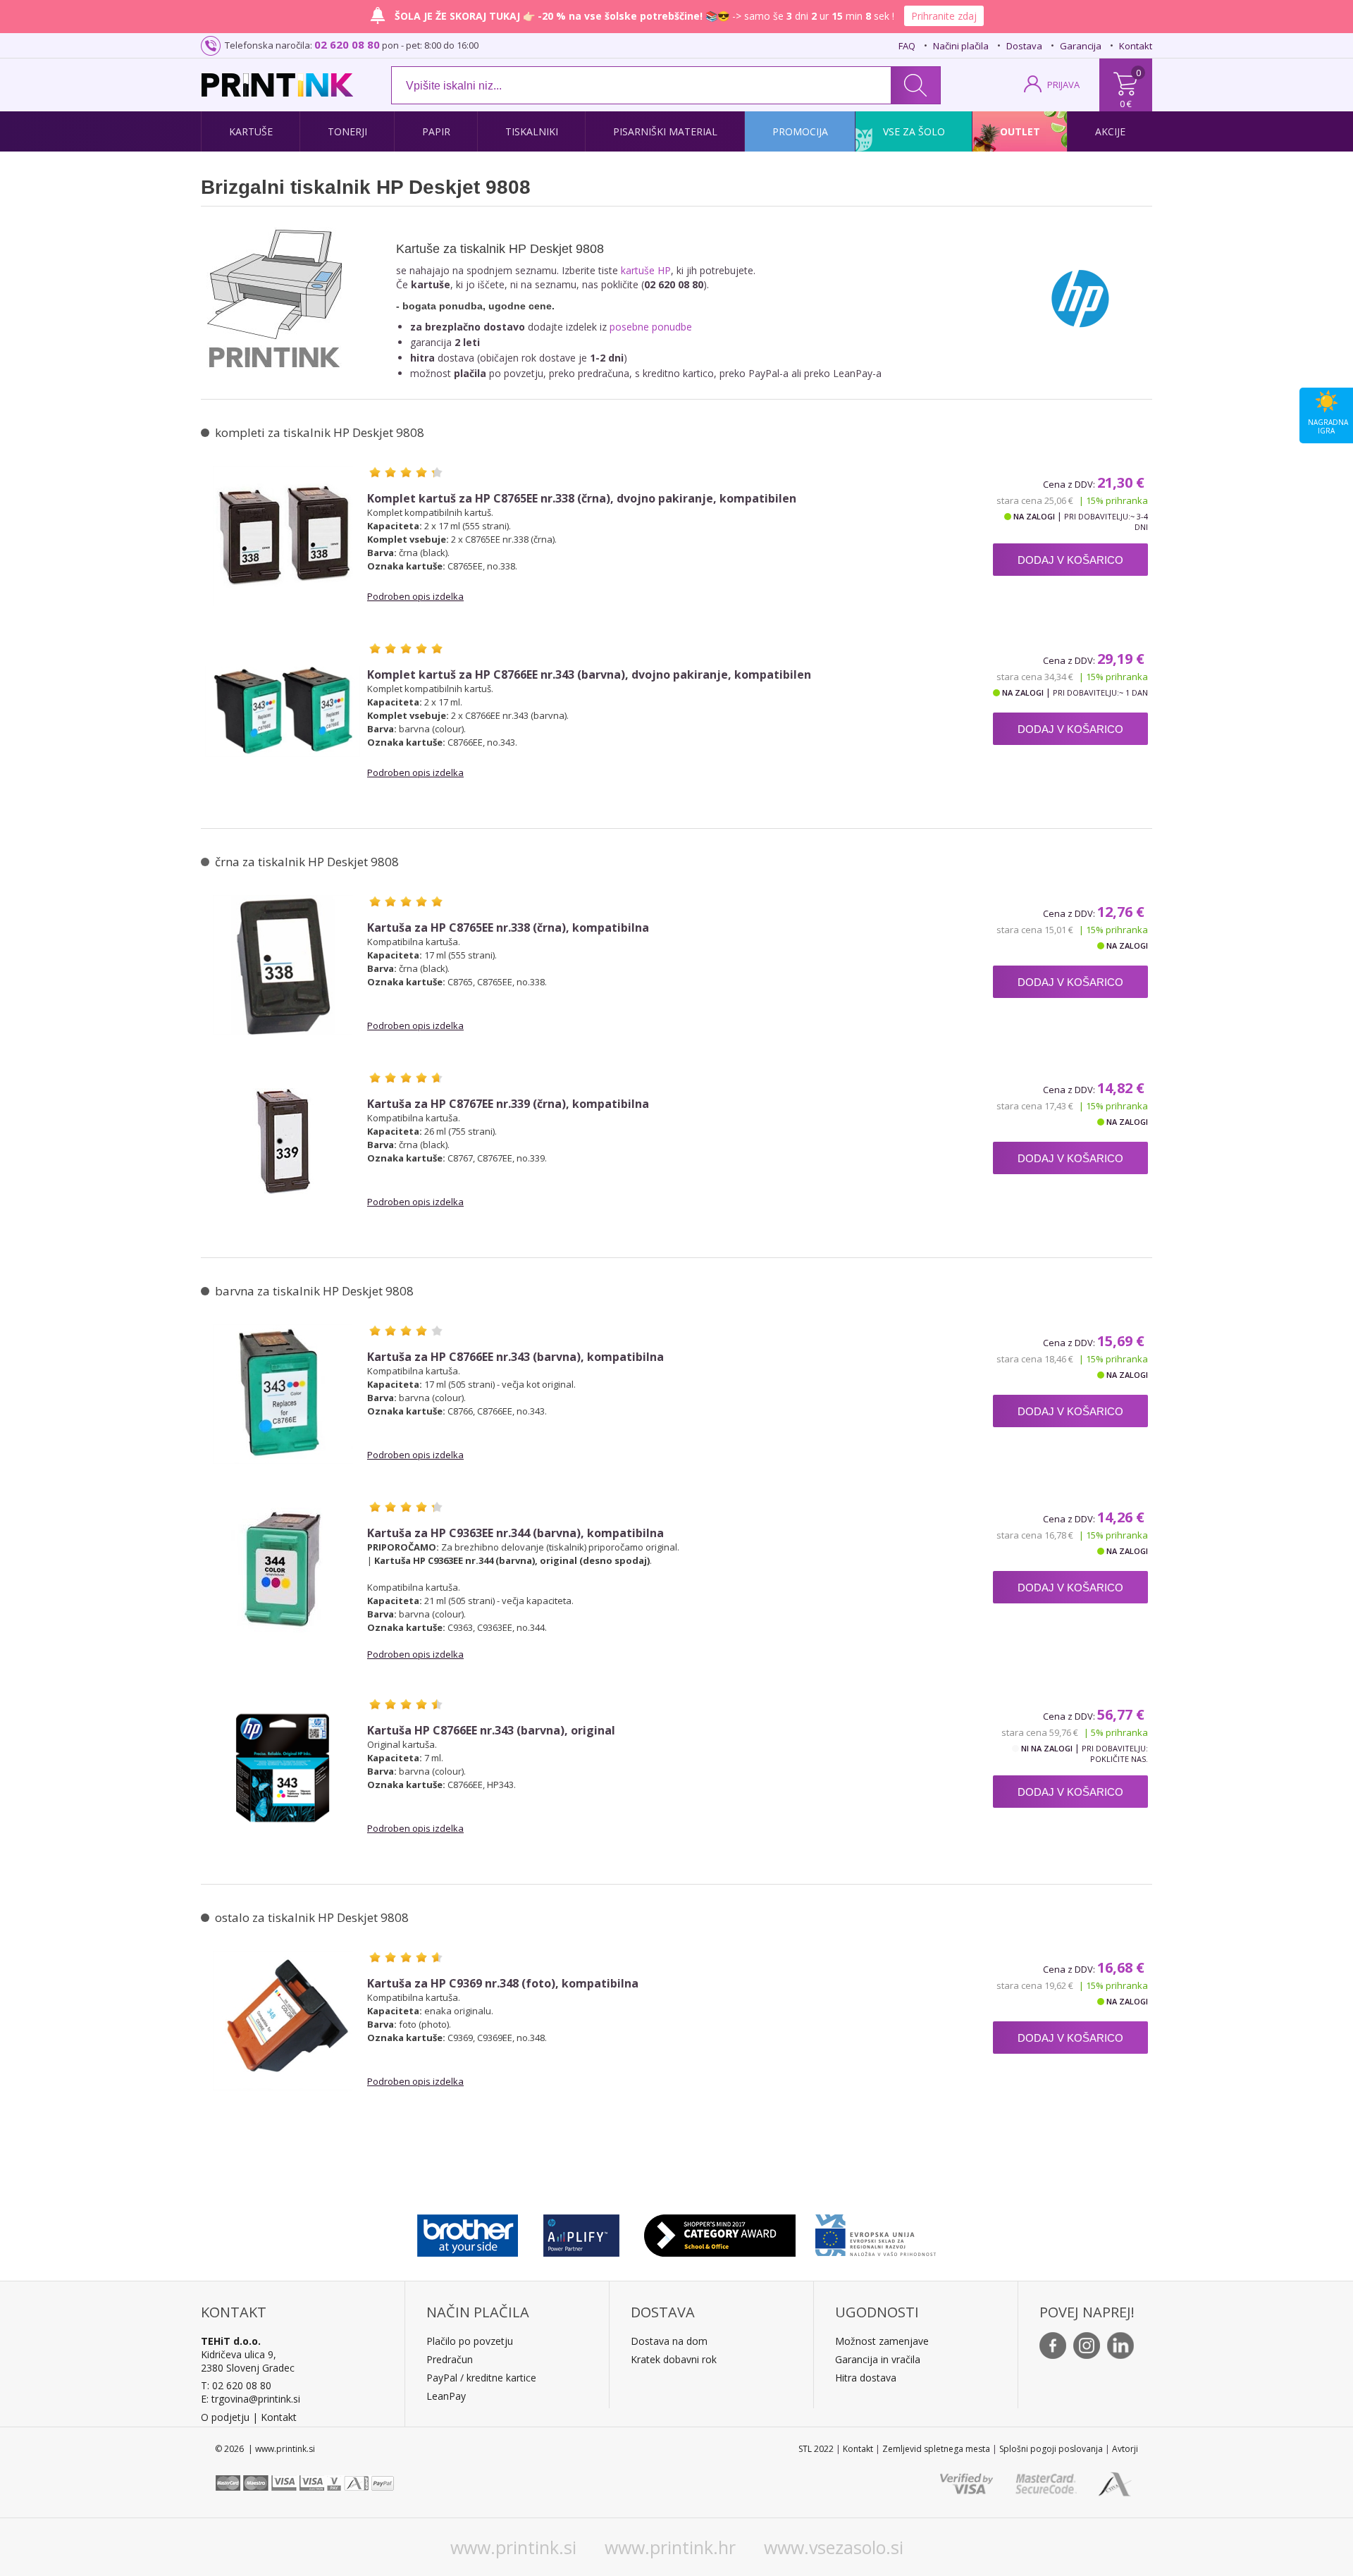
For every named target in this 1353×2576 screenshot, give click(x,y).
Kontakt (1136, 46)
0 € (1126, 104)
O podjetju (225, 2417)
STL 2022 (816, 2449)
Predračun (450, 2359)
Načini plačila (961, 46)
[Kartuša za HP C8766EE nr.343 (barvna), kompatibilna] (283, 1394)
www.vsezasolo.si (834, 2547)
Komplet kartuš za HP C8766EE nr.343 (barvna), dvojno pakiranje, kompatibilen (589, 675)
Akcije (1110, 131)
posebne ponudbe (651, 327)
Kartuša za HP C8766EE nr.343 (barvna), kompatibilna (515, 1357)
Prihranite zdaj (944, 16)
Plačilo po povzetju (470, 2341)
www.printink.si (513, 2547)
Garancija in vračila (878, 2359)
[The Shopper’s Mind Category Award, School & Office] (720, 2232)
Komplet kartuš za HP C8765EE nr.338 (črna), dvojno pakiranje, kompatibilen (582, 499)
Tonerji (347, 131)
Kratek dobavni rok (674, 2359)
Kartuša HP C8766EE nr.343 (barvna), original (491, 1731)
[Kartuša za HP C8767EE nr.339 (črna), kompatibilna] (283, 1141)
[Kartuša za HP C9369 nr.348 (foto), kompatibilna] (283, 2021)
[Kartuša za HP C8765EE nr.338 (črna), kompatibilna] (283, 965)
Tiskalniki (532, 131)
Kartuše (251, 131)
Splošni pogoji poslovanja (1051, 2449)
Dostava (1024, 46)
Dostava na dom (669, 2341)
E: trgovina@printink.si (251, 2399)
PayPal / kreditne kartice (481, 2378)
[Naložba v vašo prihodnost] (876, 2232)
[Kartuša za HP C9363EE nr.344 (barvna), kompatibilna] (283, 1570)
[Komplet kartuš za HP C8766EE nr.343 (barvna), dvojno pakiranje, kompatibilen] (283, 712)
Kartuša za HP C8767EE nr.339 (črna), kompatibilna (508, 1104)
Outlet (1020, 131)
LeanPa (444, 2396)
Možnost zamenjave (882, 2341)
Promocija (800, 131)
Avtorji (1125, 2449)
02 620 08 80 (347, 44)
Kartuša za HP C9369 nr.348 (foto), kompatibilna (503, 1984)
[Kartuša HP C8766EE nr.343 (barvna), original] (283, 1768)
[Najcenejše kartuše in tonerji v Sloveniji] (277, 85)
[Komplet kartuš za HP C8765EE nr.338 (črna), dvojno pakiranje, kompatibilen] (283, 536)
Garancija (1081, 46)
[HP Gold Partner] (581, 2232)
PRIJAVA (1063, 85)
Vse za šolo (914, 131)
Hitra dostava (866, 2378)
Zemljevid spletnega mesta (936, 2449)
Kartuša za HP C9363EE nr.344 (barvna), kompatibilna (515, 1533)
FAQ (907, 46)
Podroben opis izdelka (415, 596)
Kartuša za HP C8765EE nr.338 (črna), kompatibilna (508, 928)
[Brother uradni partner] (468, 2232)
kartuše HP (646, 270)
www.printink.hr (670, 2547)
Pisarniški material (665, 131)
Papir (436, 131)
